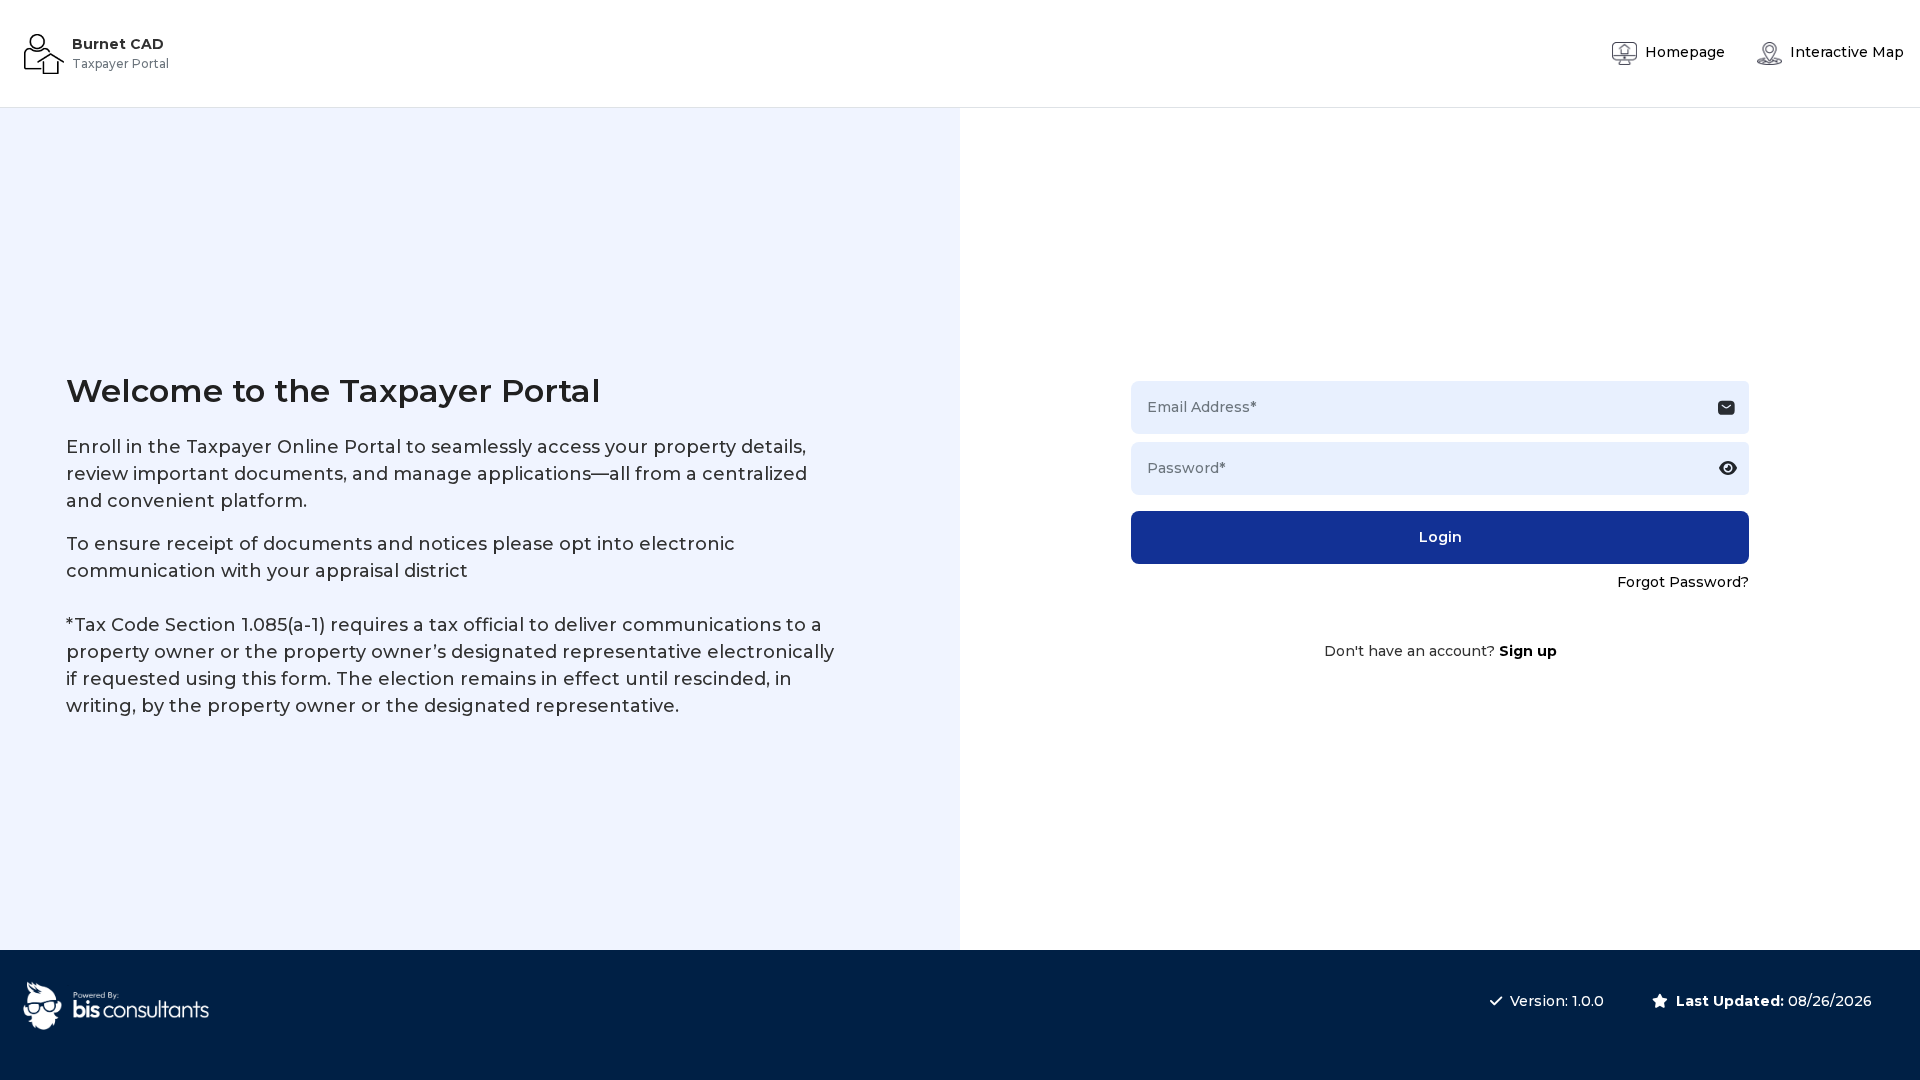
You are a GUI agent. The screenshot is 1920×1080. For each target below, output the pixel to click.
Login (1440, 537)
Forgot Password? (1683, 582)
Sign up (1528, 651)
